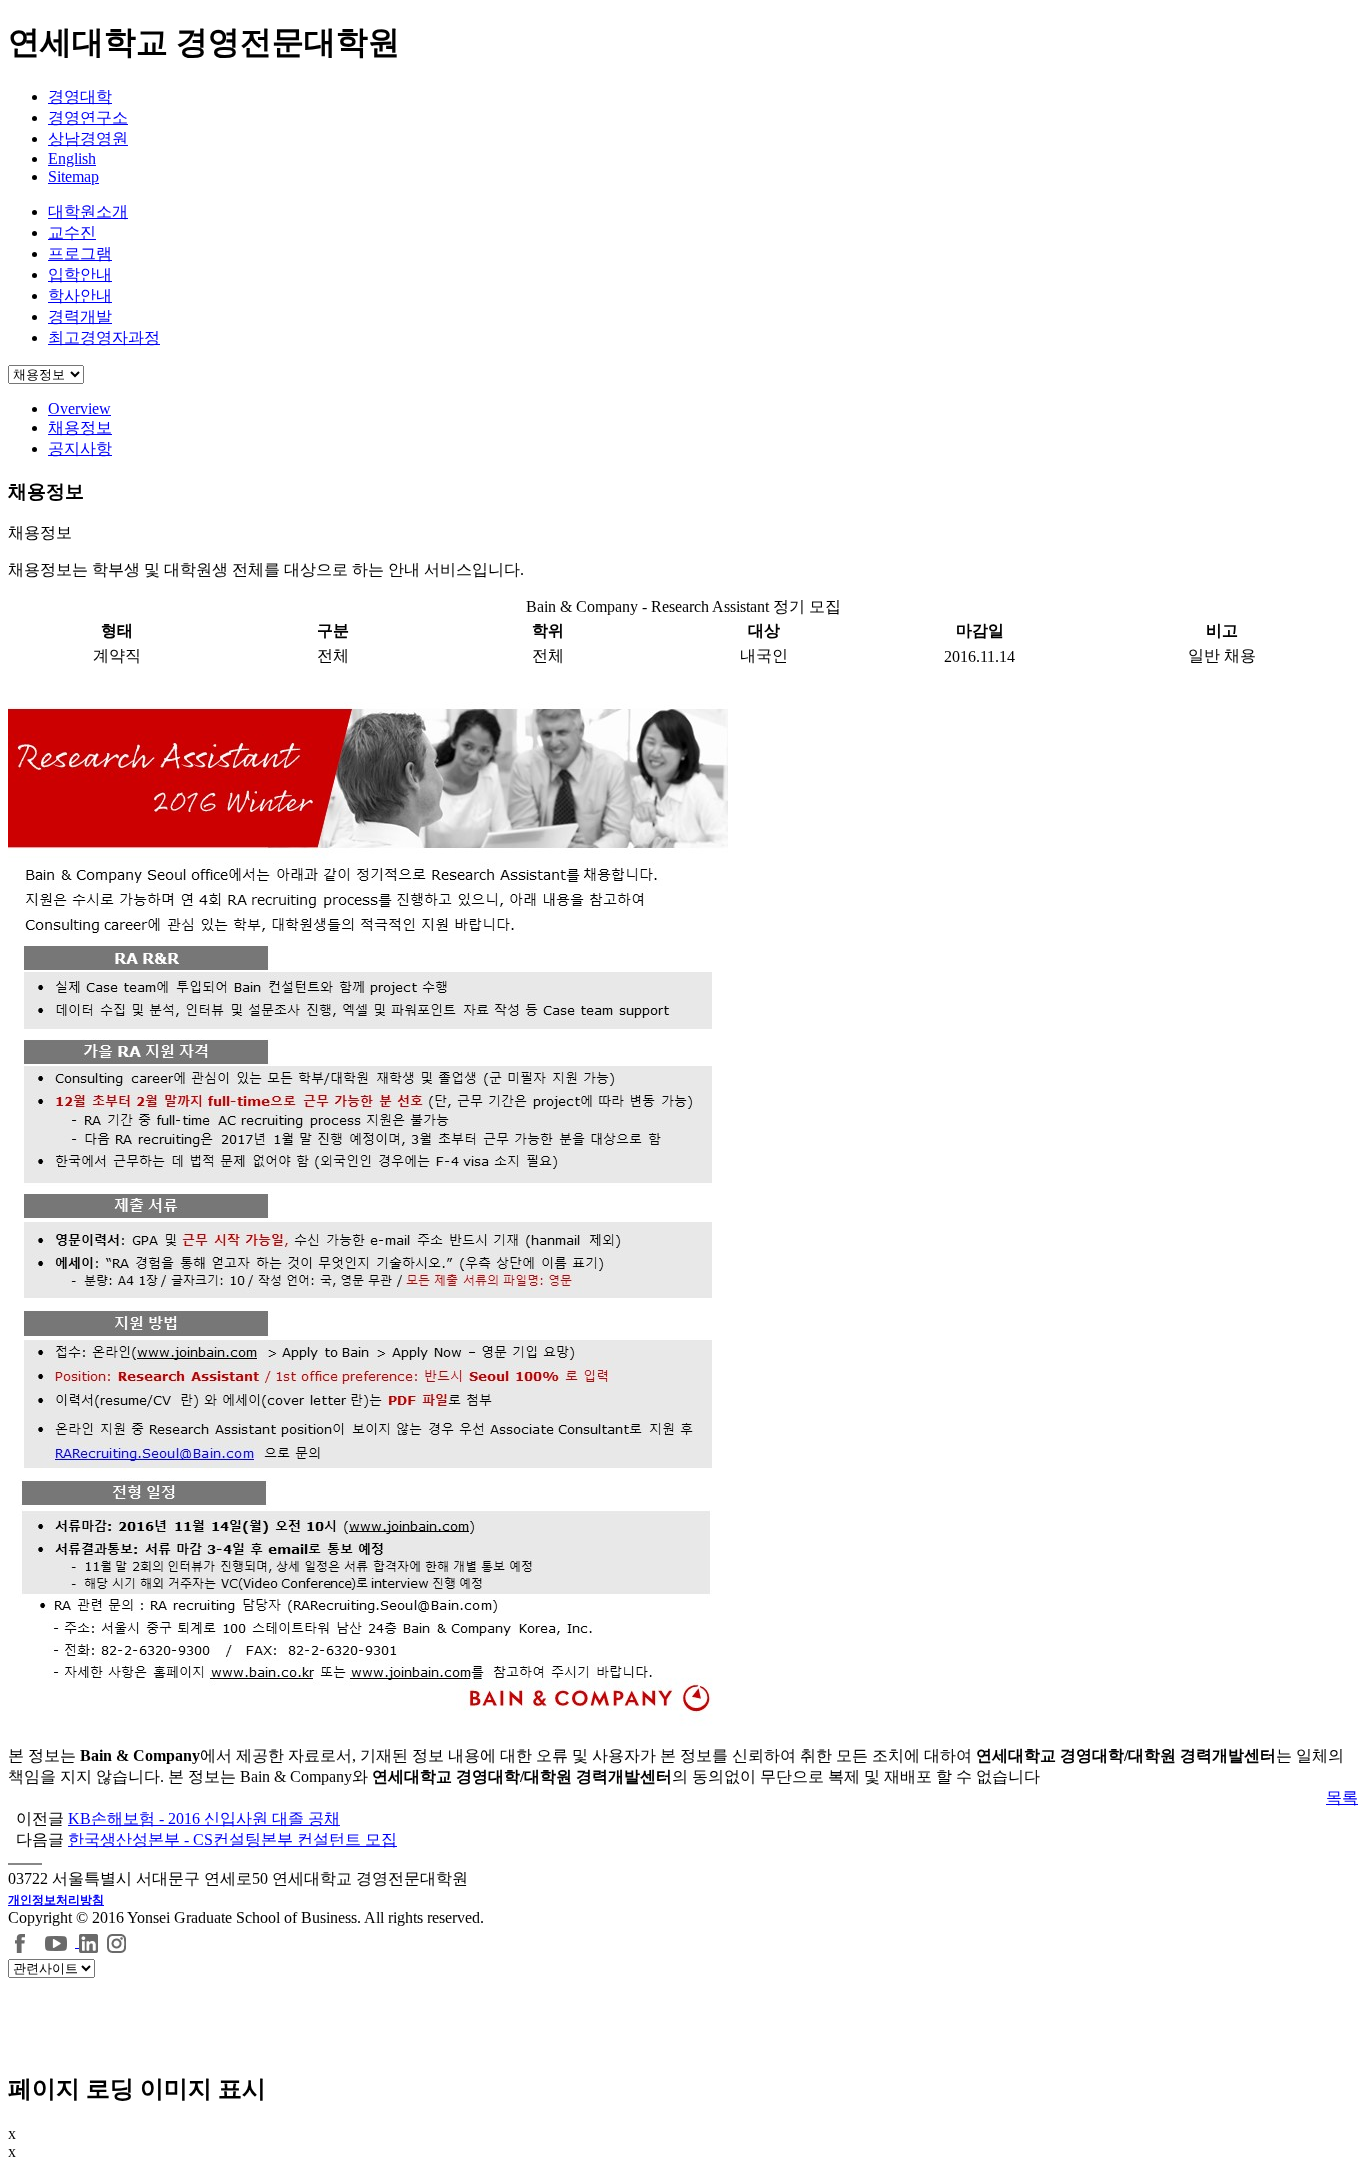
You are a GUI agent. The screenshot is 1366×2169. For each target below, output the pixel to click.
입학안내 (80, 274)
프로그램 (80, 253)
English (72, 158)
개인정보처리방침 (56, 1900)
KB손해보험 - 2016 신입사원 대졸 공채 (204, 1818)
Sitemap (73, 176)
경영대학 (80, 96)
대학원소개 (88, 211)
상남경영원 (88, 138)
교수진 (72, 232)
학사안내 (80, 295)
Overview (79, 408)
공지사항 (80, 448)
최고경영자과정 (104, 337)
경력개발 (80, 316)
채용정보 (80, 427)
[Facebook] (21, 1941)
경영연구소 (88, 117)
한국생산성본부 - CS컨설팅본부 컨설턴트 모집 (232, 1839)
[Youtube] (58, 1941)
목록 (1342, 1797)
